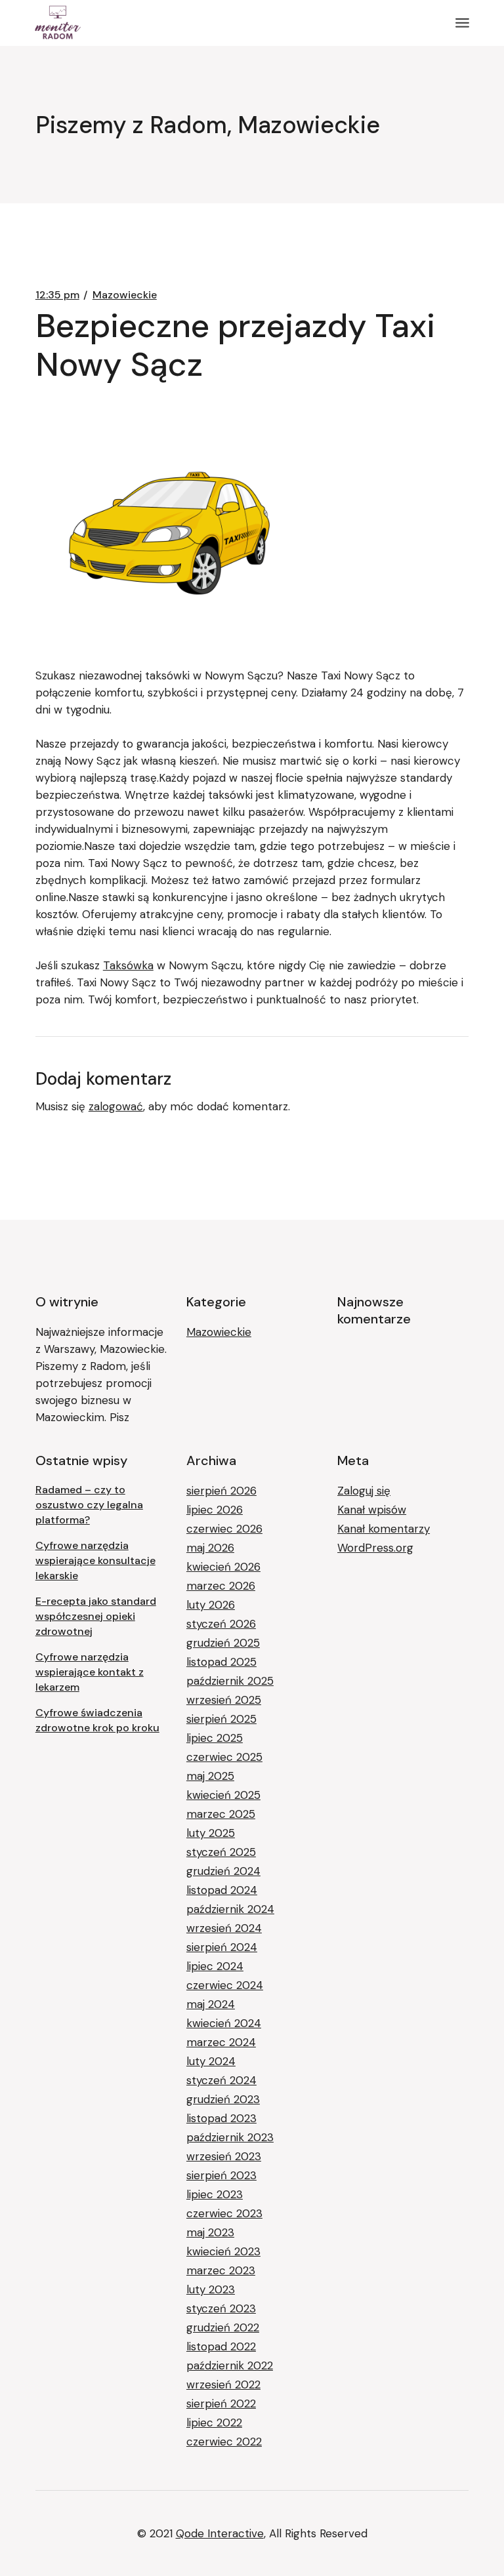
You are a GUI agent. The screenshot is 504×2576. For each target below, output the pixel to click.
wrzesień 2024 (224, 1928)
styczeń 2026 (221, 1624)
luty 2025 (211, 1833)
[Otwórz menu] (462, 23)
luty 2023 (211, 2289)
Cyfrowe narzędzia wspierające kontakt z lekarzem (90, 1672)
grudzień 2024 (223, 1871)
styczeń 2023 (221, 2308)
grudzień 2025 (223, 1643)
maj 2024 (211, 2004)
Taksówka (128, 965)
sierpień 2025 (221, 1719)
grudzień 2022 (223, 2327)
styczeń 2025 (221, 1852)
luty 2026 (211, 1605)
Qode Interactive (220, 2533)
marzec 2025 (221, 1814)
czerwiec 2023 (224, 2213)
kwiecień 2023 (223, 2251)
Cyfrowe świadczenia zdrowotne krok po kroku (97, 1720)
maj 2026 (210, 1548)
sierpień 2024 (222, 1947)
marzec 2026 (221, 1586)
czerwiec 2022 (224, 2442)
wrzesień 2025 (224, 1700)
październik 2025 (230, 1681)
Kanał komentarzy (384, 1529)
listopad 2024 (222, 1890)
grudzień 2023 (223, 2099)
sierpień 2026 (221, 1491)
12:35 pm (57, 295)
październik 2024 (230, 1909)
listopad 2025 (221, 1662)
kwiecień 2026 (223, 1567)
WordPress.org (375, 1548)
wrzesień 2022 (223, 2385)
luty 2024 (211, 2061)
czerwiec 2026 (224, 1529)
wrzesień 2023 (224, 2156)
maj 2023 (210, 2232)
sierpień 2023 (221, 2175)
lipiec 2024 (215, 1966)
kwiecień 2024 (224, 2023)
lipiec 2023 (215, 2194)
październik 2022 (230, 2365)
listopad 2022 (221, 2346)
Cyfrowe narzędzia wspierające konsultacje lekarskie (95, 1560)
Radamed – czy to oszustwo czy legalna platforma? (89, 1505)
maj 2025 (210, 1776)
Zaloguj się (364, 1491)
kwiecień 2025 (223, 1795)
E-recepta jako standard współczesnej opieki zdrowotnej (96, 1616)
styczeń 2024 (221, 2080)
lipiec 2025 (215, 1738)
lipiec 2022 (214, 2423)
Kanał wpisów (372, 1510)
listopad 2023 (221, 2118)
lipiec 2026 (215, 1510)
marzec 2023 (221, 2270)
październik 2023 (230, 2137)
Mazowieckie (125, 295)
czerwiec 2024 (225, 1985)
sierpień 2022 (221, 2404)
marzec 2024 (221, 2042)
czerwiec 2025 (224, 1757)
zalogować (116, 1106)
